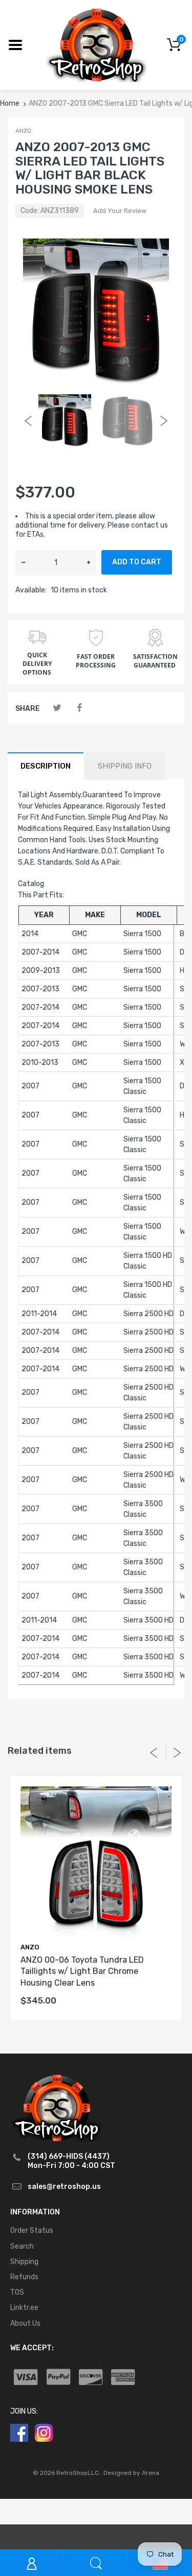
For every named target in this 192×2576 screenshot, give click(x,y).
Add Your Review (120, 211)
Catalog (31, 884)
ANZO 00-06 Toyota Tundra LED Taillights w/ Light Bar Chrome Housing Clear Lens (82, 1971)
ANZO (23, 131)
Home (10, 103)
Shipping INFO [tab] (125, 766)
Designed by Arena (131, 2473)
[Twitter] (57, 708)
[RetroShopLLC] (96, 44)
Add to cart (137, 562)
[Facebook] (79, 708)
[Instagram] (44, 2432)
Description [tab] (46, 766)
